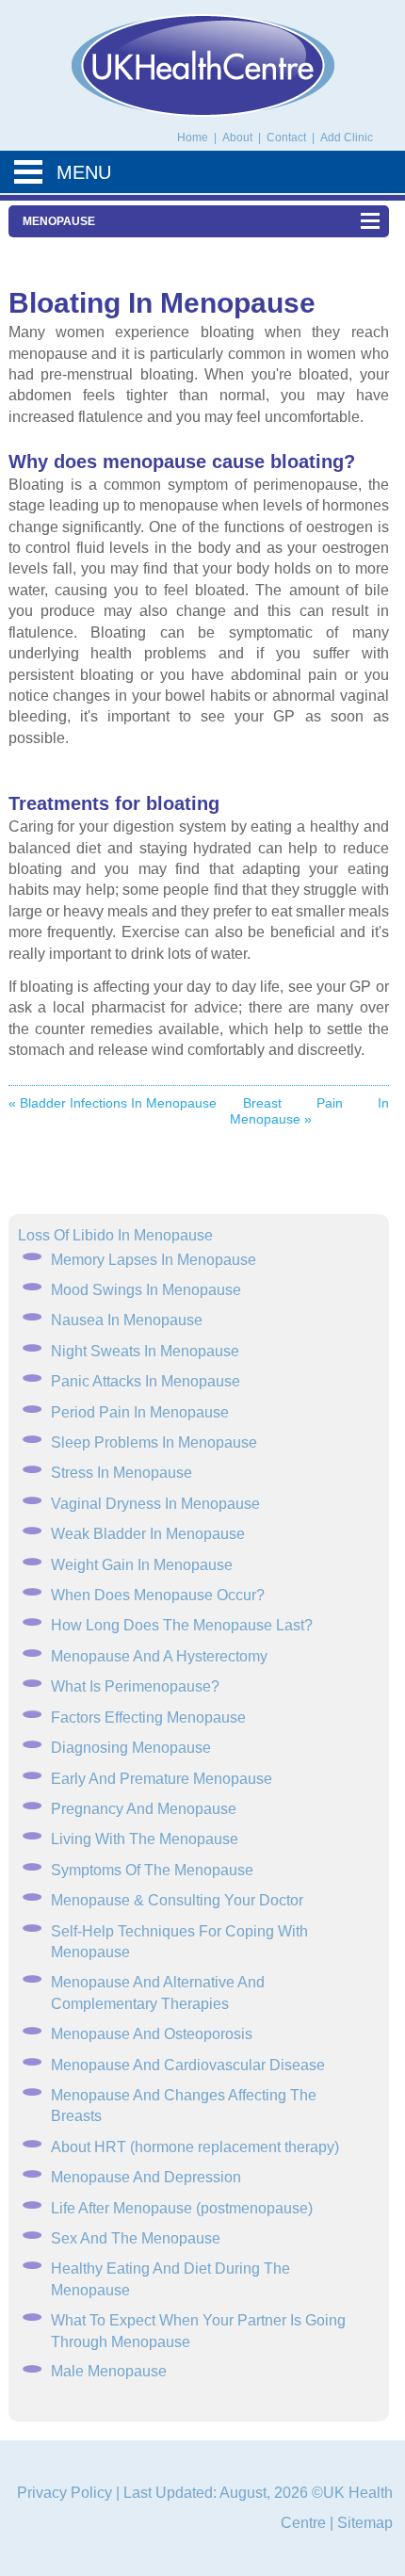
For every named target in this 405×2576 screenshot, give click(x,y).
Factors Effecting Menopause (148, 1717)
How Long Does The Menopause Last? (182, 1625)
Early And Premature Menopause (162, 1779)
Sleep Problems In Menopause (154, 1442)
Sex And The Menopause (136, 2238)
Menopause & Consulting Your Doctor (177, 1900)
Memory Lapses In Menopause (154, 1260)
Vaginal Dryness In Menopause (155, 1504)
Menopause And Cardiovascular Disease (188, 2065)
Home (193, 138)
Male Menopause (109, 2371)
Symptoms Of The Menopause (152, 1870)
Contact (288, 138)
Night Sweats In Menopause (145, 1351)
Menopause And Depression (146, 2177)
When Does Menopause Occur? (158, 1595)
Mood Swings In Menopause (146, 1290)
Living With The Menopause (145, 1839)
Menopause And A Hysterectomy (159, 1656)
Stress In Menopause (121, 1473)
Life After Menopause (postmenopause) (182, 2208)
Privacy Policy (65, 2493)
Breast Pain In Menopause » (309, 1111)
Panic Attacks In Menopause (146, 1381)
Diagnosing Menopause (131, 1748)
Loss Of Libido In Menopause (115, 1235)
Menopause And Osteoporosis (152, 2034)
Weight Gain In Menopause (142, 1565)
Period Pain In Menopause (140, 1412)
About (239, 138)
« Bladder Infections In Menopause (113, 1103)
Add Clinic (347, 138)
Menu (84, 172)
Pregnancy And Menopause (144, 1809)
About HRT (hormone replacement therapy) (195, 2147)
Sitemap (365, 2523)
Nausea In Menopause (127, 1320)
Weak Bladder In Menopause (148, 1534)
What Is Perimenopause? (135, 1686)
